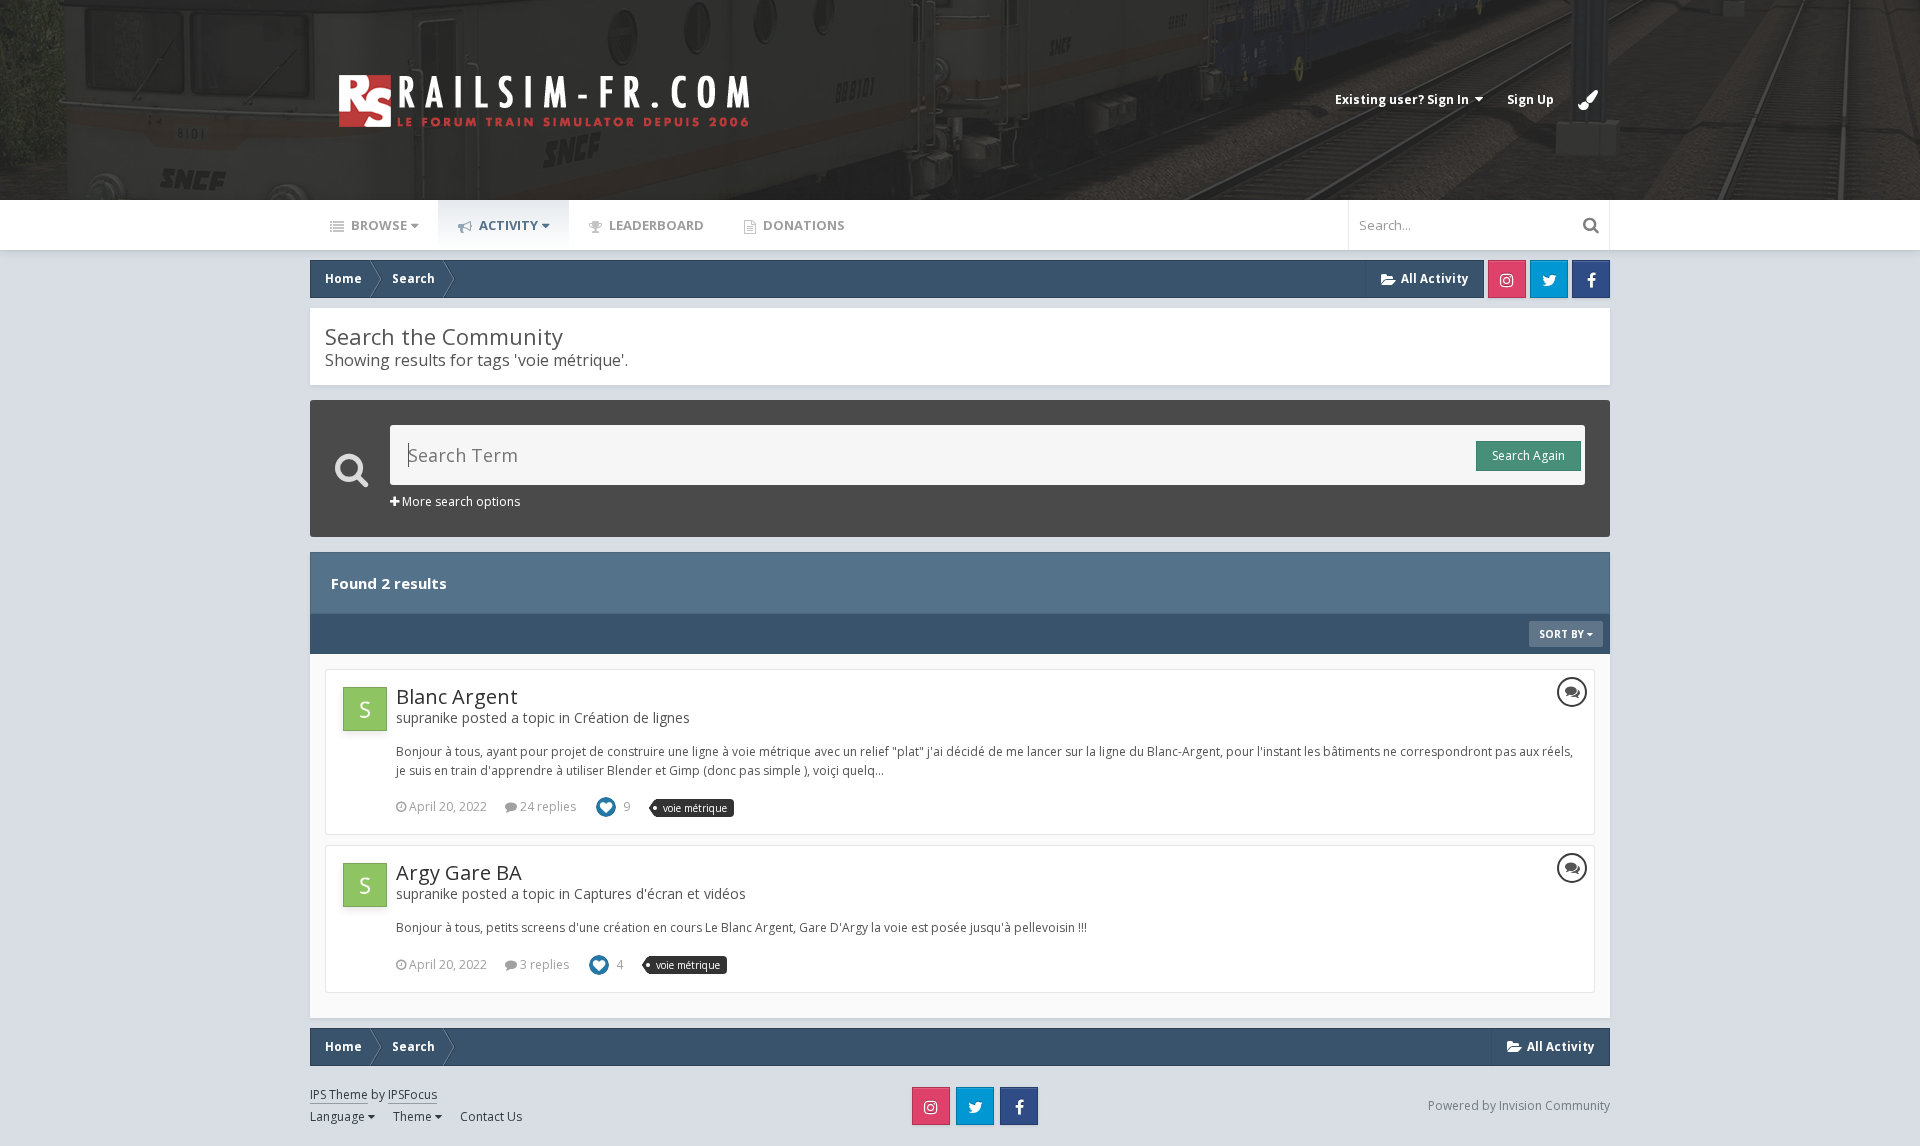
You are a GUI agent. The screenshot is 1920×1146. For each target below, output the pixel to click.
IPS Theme (339, 1094)
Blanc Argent (457, 696)
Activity (507, 225)
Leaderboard (655, 225)
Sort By (1563, 634)
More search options (459, 501)
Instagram (1507, 279)
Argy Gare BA (459, 872)
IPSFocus (412, 1094)
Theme (414, 1116)
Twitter (1549, 279)
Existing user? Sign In (1405, 99)
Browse (377, 225)
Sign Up (1530, 99)
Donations (802, 225)
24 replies (546, 806)
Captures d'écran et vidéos (660, 893)
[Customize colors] (1588, 100)
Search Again (1528, 455)
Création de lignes (632, 717)
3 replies (543, 964)
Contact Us (491, 1116)
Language (339, 1116)
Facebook (1591, 279)
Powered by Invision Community (1519, 1105)
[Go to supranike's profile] (365, 709)
